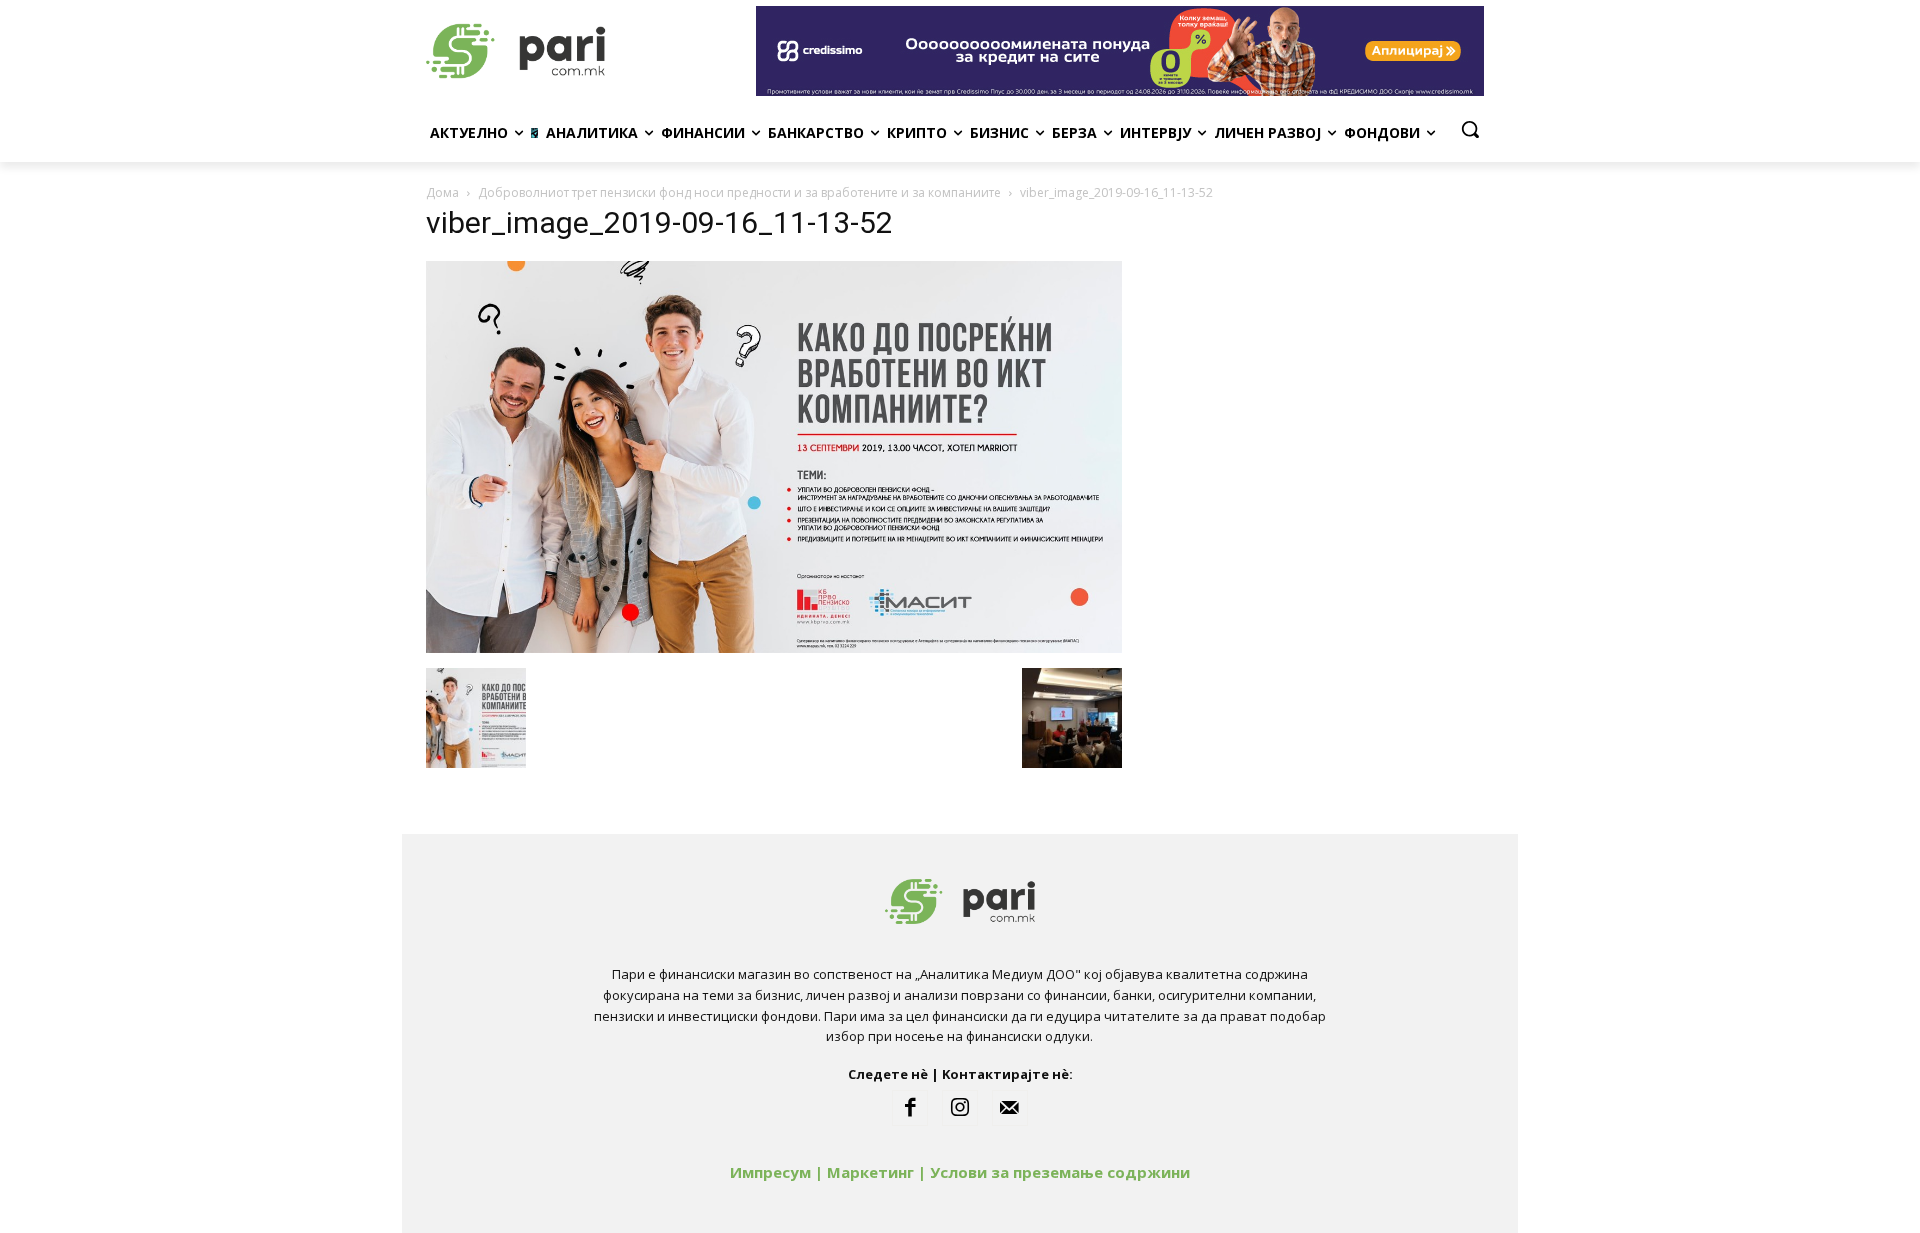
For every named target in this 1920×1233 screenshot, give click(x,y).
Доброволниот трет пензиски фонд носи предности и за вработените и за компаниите (739, 192)
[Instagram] (960, 1108)
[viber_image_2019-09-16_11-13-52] (774, 647)
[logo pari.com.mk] (586, 51)
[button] (1470, 129)
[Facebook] (910, 1108)
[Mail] (1010, 1108)
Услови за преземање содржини (1060, 1172)
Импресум (770, 1172)
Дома (442, 192)
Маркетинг (870, 1172)
